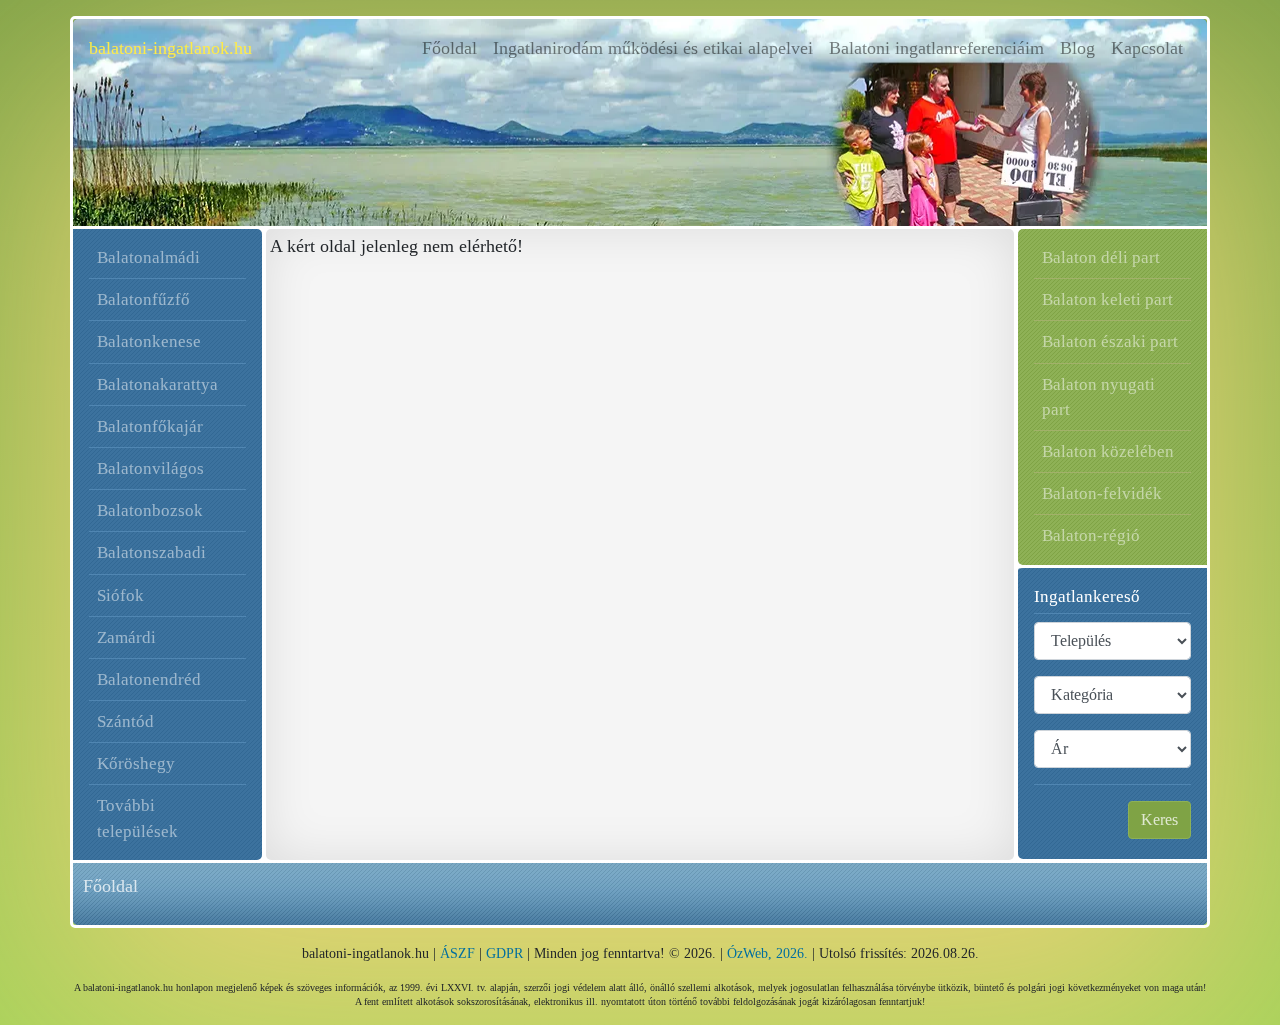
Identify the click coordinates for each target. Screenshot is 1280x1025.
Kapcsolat (1147, 48)
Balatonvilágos (150, 468)
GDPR (504, 953)
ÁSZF (457, 953)
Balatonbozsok (150, 510)
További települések (137, 818)
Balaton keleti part (1107, 299)
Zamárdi (126, 637)
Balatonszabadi (151, 552)
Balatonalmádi (148, 257)
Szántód (125, 721)
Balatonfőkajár (150, 426)
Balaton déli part (1101, 257)
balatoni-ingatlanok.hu (170, 48)
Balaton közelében (1108, 451)
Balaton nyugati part (1098, 397)
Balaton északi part (1110, 341)
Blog (1077, 48)
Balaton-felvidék (1102, 493)
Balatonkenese (149, 341)
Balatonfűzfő (143, 299)
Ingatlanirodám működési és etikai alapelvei (653, 48)
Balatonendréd (149, 679)
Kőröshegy (136, 763)
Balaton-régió (1091, 535)
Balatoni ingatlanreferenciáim (936, 48)
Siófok (120, 595)
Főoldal (453, 48)
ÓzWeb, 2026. (767, 953)
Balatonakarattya (157, 384)
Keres (1159, 819)
